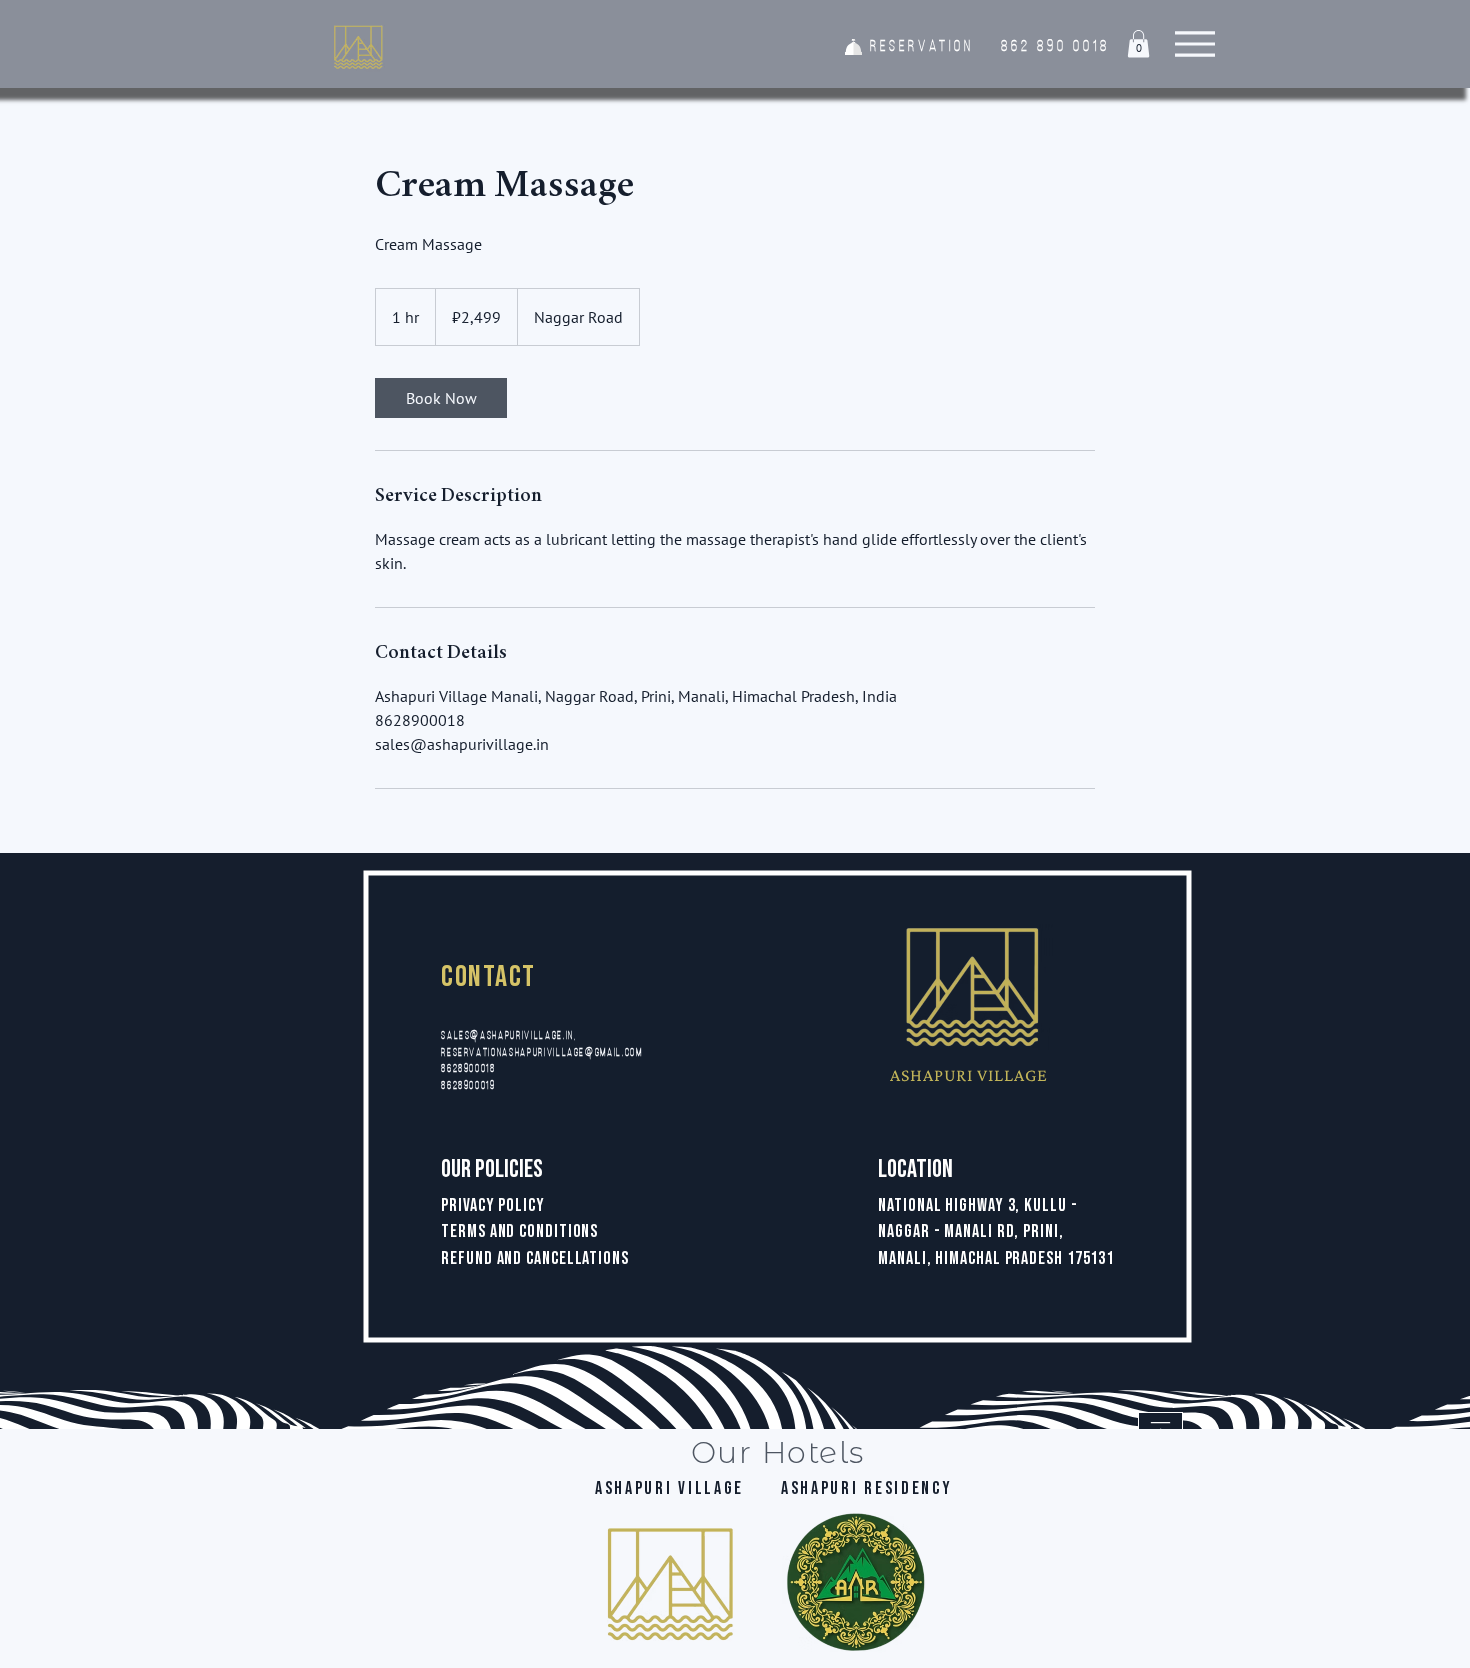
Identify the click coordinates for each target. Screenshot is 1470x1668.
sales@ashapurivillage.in (507, 1036)
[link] (441, 398)
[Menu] (1194, 43)
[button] (1138, 43)
